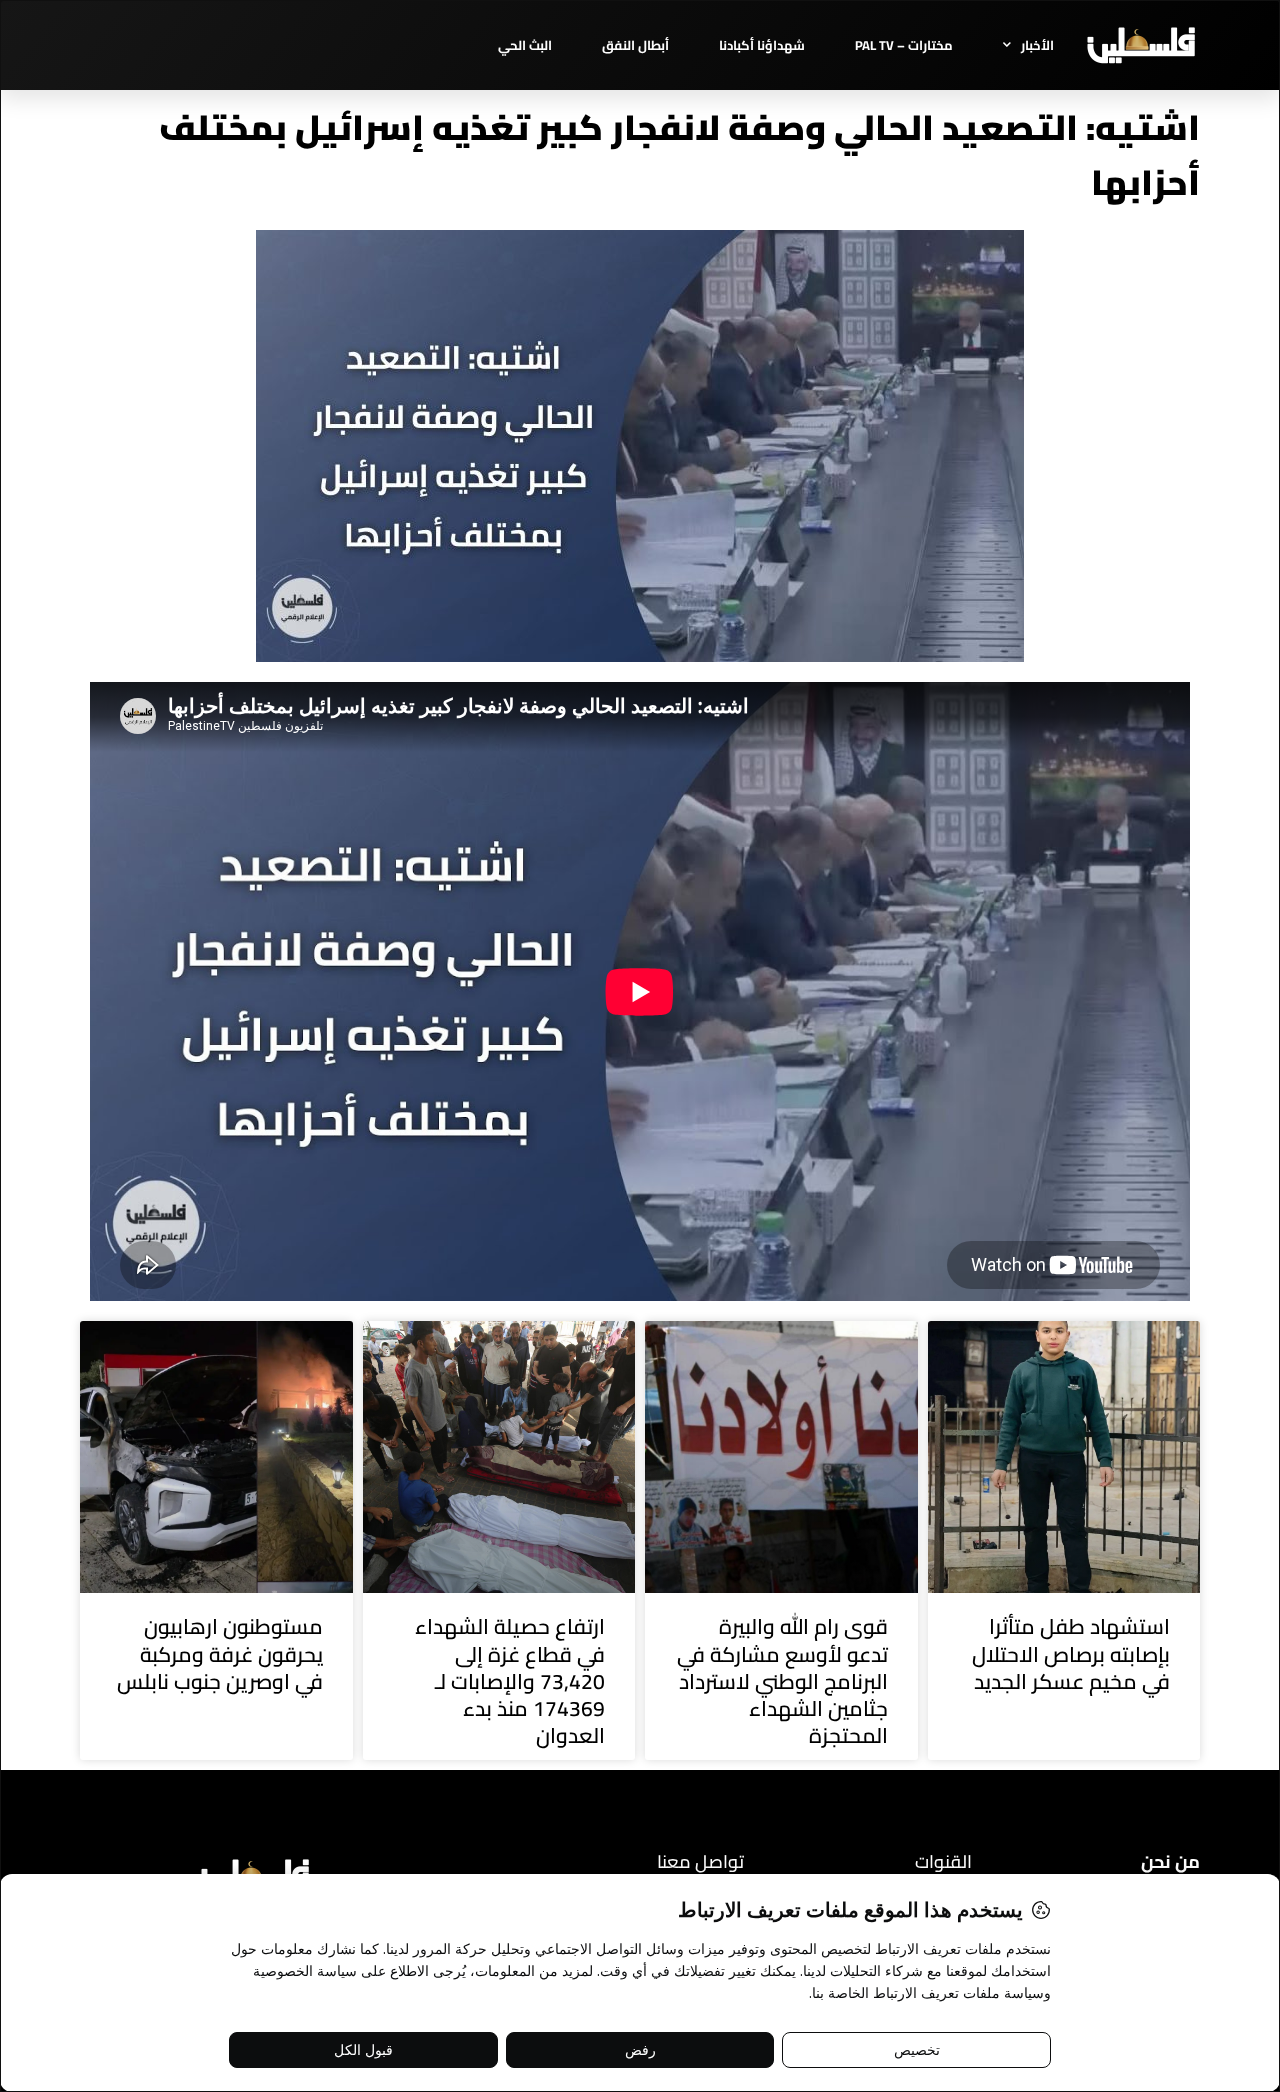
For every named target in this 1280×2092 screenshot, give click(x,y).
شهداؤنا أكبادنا (762, 45)
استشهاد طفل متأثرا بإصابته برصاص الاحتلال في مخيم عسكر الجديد (1071, 1654)
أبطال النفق (635, 45)
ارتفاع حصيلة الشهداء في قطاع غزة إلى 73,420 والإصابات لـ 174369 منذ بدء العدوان (510, 1681)
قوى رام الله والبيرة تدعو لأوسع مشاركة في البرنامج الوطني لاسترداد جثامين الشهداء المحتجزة (782, 1681)
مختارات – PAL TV (904, 45)
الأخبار (1037, 45)
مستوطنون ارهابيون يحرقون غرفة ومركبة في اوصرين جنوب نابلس (220, 1654)
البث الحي (525, 45)
